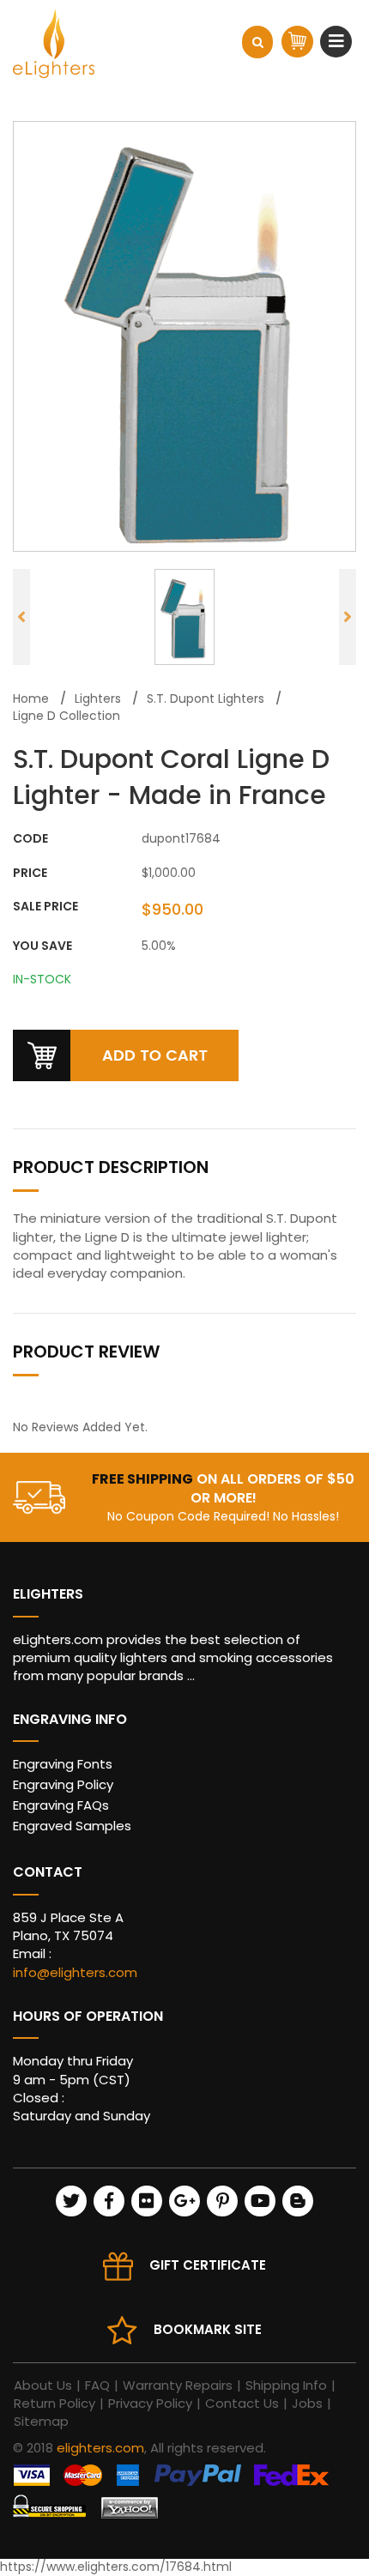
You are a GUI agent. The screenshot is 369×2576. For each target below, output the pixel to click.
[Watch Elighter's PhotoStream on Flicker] (147, 2201)
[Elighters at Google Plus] (184, 2201)
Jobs (307, 2403)
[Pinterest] (222, 2201)
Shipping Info (286, 2385)
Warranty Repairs (178, 2385)
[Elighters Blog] (298, 2201)
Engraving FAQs (61, 1805)
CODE (30, 839)
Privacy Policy (150, 2403)
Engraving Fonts (63, 1764)
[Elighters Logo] (54, 43)
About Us (43, 2385)
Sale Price (45, 907)
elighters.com (100, 2448)
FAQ (97, 2385)
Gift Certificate (208, 2265)
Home (31, 698)
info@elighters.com (75, 1972)
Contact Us (242, 2403)
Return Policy (54, 2403)
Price (30, 873)
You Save (42, 946)
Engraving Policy (63, 1784)
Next (348, 617)
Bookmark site (208, 2329)
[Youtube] (260, 2201)
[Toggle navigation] (339, 41)
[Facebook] (109, 2201)
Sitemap (41, 2421)
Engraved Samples (72, 1826)
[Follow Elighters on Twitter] (71, 2201)
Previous (21, 617)
